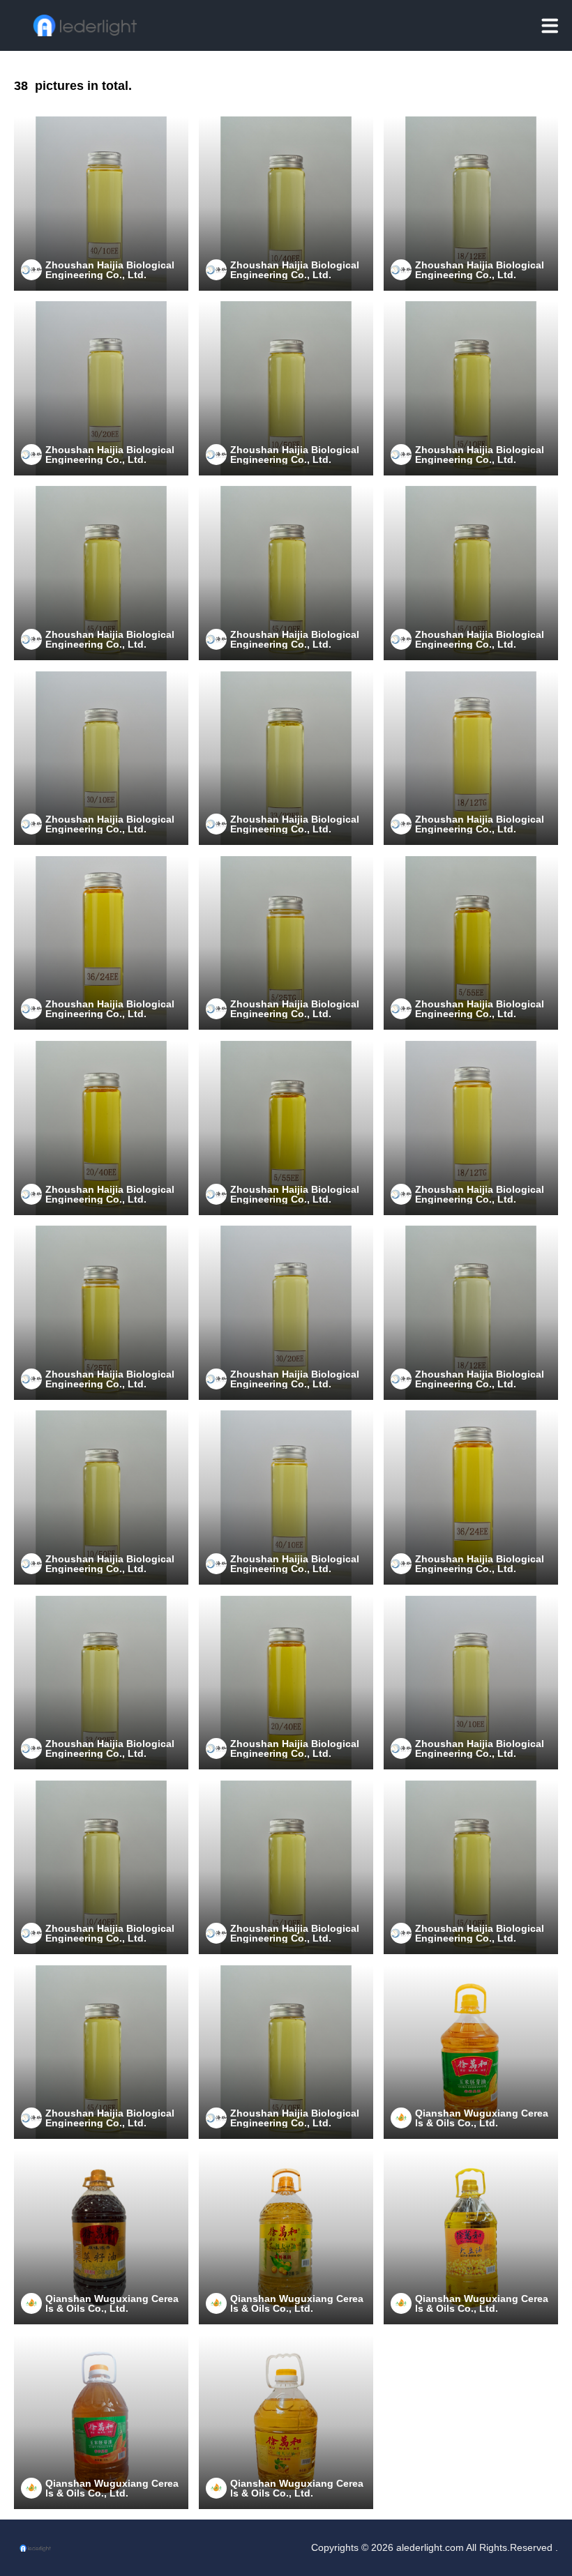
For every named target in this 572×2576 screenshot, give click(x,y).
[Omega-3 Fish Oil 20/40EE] (101, 1128)
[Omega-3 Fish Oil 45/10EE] (471, 388)
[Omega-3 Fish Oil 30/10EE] (101, 759)
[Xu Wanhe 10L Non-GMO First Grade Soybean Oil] (286, 2422)
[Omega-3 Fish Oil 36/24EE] (101, 943)
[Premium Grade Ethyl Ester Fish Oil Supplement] (286, 573)
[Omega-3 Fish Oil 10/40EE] (286, 204)
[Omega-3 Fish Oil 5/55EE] (471, 943)
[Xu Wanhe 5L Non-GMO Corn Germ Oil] (471, 2052)
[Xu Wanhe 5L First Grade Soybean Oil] (471, 2237)
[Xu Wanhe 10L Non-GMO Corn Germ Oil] (101, 2422)
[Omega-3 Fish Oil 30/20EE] (101, 388)
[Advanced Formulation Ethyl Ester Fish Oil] (471, 573)
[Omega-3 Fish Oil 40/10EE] (101, 204)
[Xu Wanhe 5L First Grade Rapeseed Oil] (101, 2237)
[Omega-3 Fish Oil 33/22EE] (286, 759)
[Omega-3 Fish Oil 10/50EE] (286, 388)
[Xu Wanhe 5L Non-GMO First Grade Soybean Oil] (286, 2237)
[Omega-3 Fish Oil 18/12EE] (471, 204)
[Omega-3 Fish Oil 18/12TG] (471, 759)
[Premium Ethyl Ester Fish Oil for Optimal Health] (101, 573)
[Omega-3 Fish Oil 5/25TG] (286, 943)
